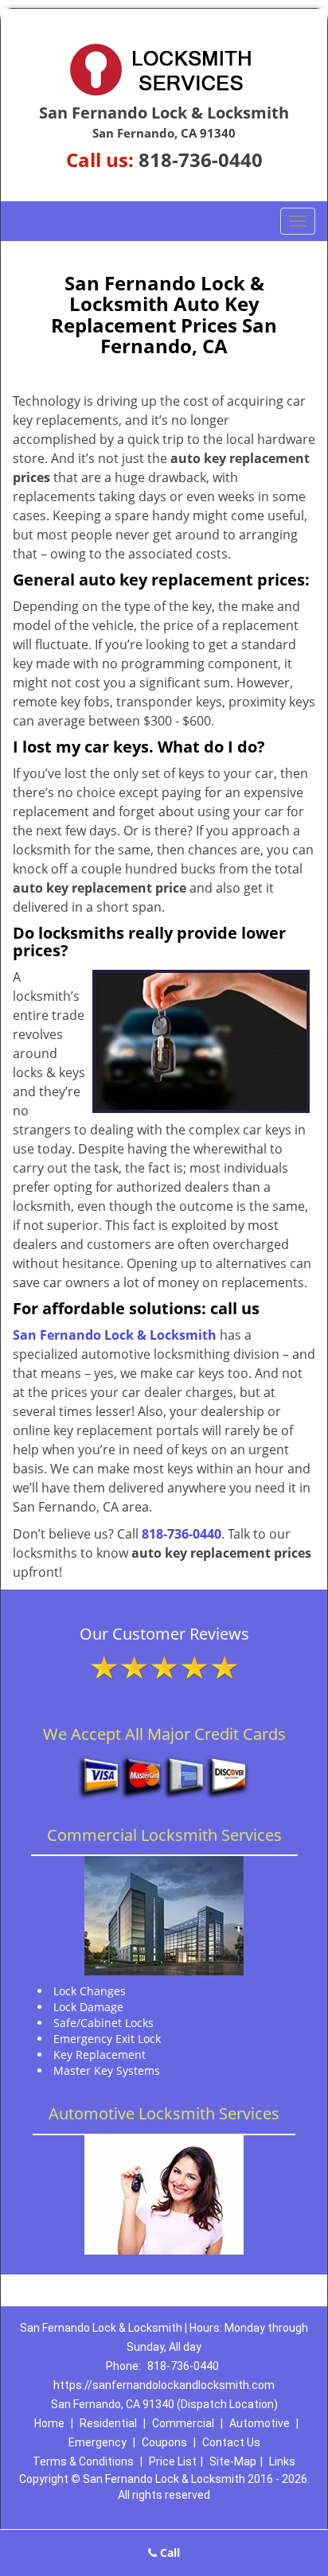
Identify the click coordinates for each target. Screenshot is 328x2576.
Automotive (260, 2423)
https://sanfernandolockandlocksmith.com (164, 2385)
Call (168, 2553)
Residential (108, 2423)
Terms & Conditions (83, 2461)
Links (282, 2461)
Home (49, 2423)
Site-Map (233, 2461)
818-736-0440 (201, 160)
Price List (173, 2461)
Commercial (183, 2423)
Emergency (98, 2442)
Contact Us (231, 2442)
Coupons (164, 2442)
